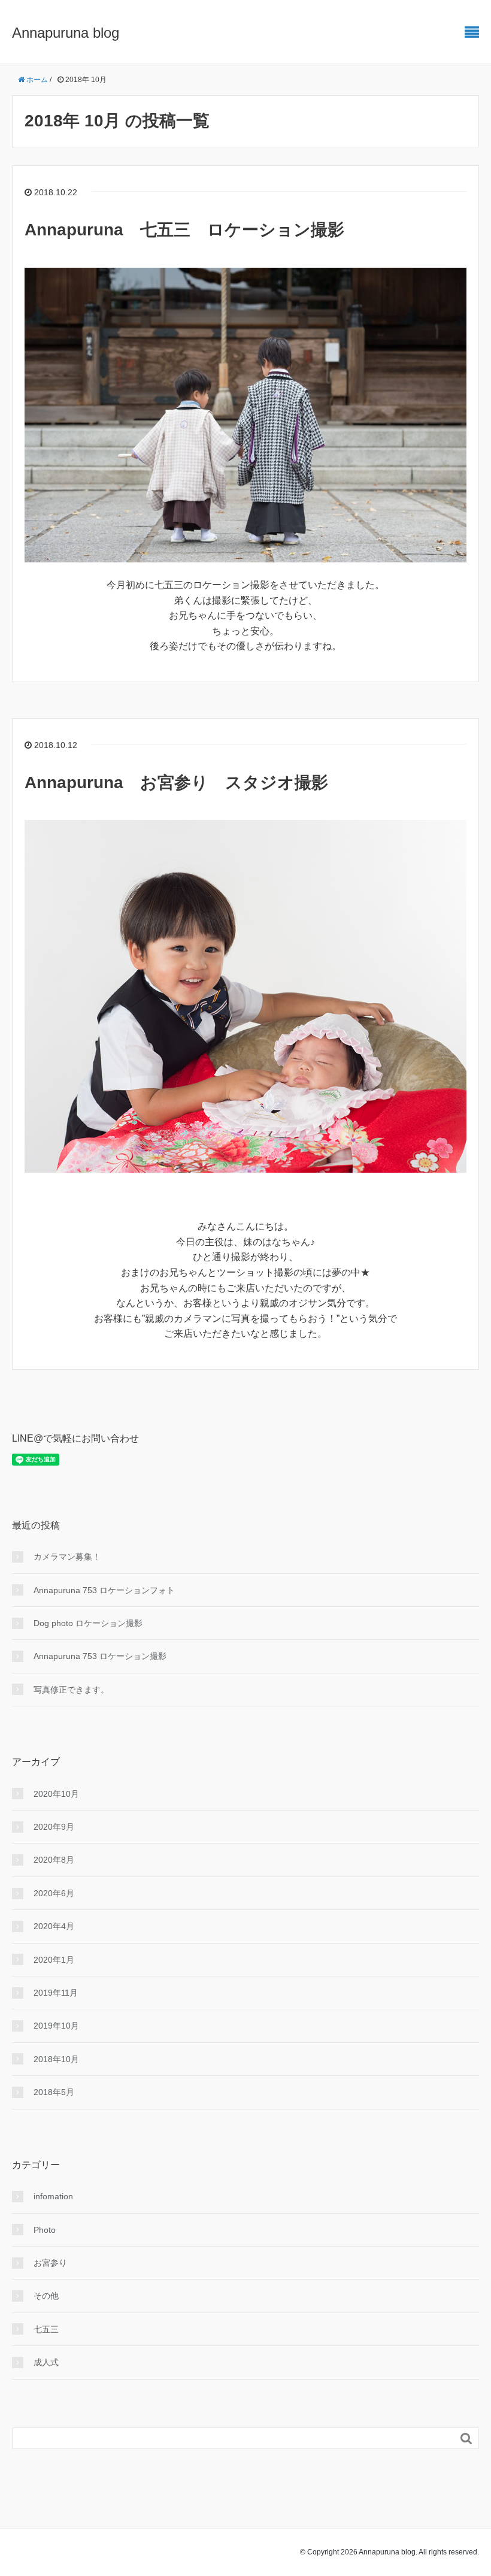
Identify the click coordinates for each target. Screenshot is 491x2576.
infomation (53, 2196)
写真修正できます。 (71, 1690)
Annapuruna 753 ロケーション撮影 (100, 1656)
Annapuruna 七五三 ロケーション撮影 (184, 230)
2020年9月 (54, 1827)
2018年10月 (56, 2059)
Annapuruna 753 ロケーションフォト (104, 1590)
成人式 (46, 2362)
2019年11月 (56, 1993)
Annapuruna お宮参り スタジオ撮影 (176, 783)
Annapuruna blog (66, 33)
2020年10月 (56, 1794)
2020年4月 (54, 1926)
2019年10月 (56, 2026)
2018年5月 (54, 2092)
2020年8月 (54, 1860)
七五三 (46, 2329)
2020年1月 (54, 1960)
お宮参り (50, 2263)
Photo (45, 2230)
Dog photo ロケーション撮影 (88, 1623)
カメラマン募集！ (67, 1557)
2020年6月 (54, 1893)
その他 (46, 2296)
